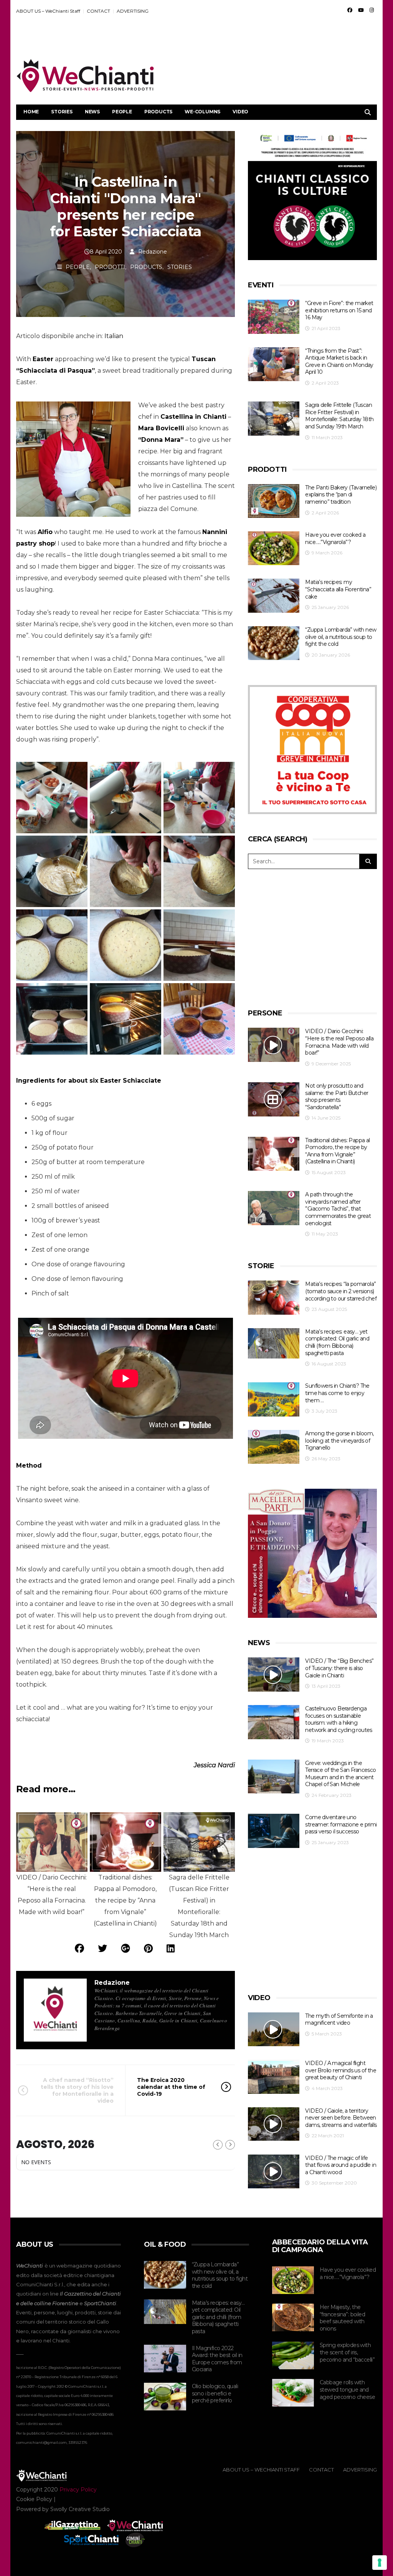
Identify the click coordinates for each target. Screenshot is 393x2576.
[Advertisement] (237, 39)
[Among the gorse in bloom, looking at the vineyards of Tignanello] (274, 1447)
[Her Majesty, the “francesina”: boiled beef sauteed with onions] (293, 2317)
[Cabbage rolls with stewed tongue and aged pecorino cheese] (293, 2393)
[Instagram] (372, 10)
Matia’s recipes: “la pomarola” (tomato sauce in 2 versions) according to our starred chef (341, 1291)
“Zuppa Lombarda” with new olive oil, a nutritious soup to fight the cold (341, 637)
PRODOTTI (110, 267)
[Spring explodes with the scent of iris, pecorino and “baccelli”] (293, 2355)
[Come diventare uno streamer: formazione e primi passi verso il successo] (274, 1831)
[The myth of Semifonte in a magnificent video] (274, 2029)
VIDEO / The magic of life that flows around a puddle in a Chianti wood (341, 2165)
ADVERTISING (133, 11)
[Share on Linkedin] (171, 1948)
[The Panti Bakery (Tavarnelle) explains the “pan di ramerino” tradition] (274, 501)
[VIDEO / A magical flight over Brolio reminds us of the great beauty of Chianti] (274, 2077)
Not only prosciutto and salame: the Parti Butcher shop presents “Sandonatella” (337, 1096)
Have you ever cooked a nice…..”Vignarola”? (335, 538)
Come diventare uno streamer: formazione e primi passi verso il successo (341, 1824)
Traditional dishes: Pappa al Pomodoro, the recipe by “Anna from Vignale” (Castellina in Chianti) (337, 1151)
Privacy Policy (78, 2490)
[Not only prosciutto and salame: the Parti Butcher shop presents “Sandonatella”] (274, 1099)
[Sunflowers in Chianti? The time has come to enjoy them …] (274, 1399)
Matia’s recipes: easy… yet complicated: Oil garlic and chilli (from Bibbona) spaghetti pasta (337, 1342)
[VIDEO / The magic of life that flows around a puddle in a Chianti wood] (274, 2172)
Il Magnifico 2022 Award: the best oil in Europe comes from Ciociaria (217, 2359)
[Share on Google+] (125, 1948)
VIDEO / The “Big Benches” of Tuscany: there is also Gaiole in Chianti (339, 1668)
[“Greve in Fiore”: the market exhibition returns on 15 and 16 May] (274, 317)
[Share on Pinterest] (148, 1948)
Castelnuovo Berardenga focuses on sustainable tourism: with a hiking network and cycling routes (339, 1719)
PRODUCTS (158, 112)
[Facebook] (350, 10)
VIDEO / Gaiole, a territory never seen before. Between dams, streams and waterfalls (341, 2118)
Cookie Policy (34, 2499)
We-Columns (202, 112)
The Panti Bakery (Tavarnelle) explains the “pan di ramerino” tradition (341, 495)
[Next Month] (230, 2145)
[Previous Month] (218, 2145)
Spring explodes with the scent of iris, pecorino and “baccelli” (347, 2352)
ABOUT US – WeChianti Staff (48, 11)
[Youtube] (361, 10)
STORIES (62, 112)
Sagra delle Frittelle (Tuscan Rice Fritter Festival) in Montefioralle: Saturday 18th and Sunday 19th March (339, 416)
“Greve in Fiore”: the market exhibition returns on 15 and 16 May (339, 310)
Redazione (153, 252)
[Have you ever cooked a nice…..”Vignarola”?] (274, 548)
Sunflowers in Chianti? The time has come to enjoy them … (337, 1393)
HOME (31, 112)
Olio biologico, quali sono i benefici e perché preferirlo (215, 2393)
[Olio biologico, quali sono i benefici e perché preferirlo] (165, 2397)
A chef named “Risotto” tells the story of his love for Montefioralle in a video (77, 2091)
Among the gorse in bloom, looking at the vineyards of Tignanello (339, 1441)
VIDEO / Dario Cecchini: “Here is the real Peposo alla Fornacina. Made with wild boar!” (339, 1042)
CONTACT (98, 11)
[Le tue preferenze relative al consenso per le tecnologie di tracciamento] (380, 2563)
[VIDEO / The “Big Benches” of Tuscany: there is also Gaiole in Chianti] (274, 1674)
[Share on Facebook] (79, 1948)
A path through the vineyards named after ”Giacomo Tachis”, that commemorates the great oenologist (338, 1209)
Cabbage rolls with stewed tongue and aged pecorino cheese (347, 2389)
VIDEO (240, 112)
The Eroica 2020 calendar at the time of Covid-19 (171, 2087)
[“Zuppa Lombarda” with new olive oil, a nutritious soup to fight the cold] (274, 643)
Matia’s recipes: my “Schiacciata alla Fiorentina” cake (338, 589)
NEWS (92, 112)
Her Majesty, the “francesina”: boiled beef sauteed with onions (342, 2318)
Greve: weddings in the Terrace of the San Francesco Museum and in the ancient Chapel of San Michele (340, 1774)
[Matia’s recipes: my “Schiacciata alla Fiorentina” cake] (274, 596)
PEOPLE (122, 112)
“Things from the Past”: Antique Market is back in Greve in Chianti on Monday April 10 (339, 362)
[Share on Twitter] (102, 1948)
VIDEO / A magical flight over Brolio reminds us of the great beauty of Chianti (341, 2070)
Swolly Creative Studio (80, 2509)
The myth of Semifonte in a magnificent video (339, 2019)
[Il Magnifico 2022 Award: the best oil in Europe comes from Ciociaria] (165, 2359)
